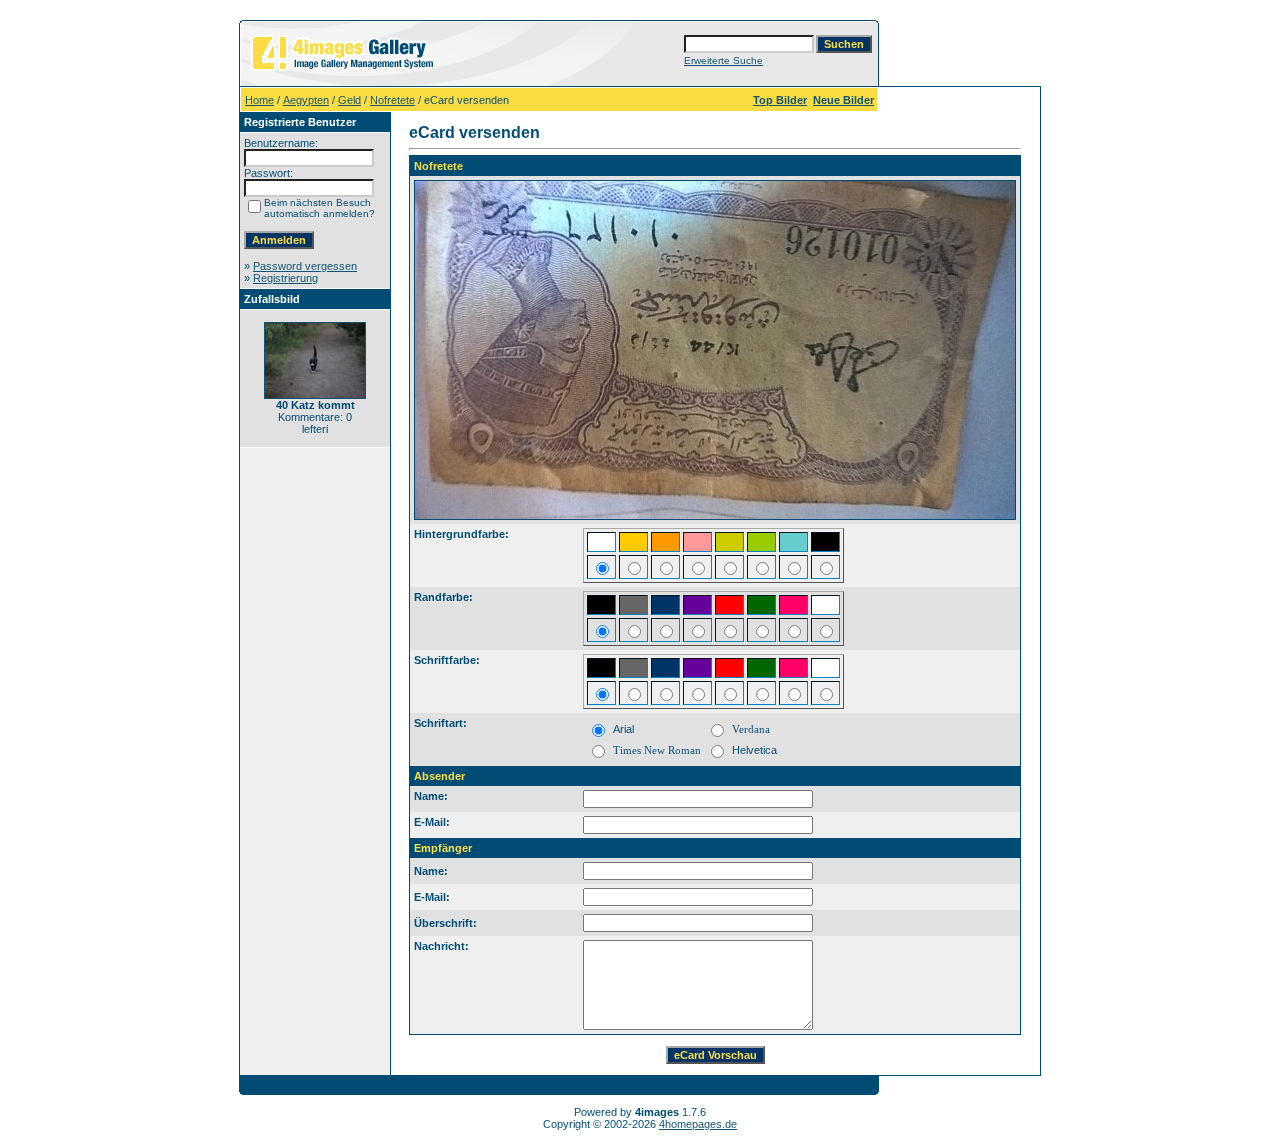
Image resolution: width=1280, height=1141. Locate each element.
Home (259, 100)
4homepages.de (698, 1124)
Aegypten (306, 100)
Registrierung (285, 278)
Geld (349, 100)
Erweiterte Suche (723, 60)
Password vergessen (305, 266)
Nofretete (392, 100)
